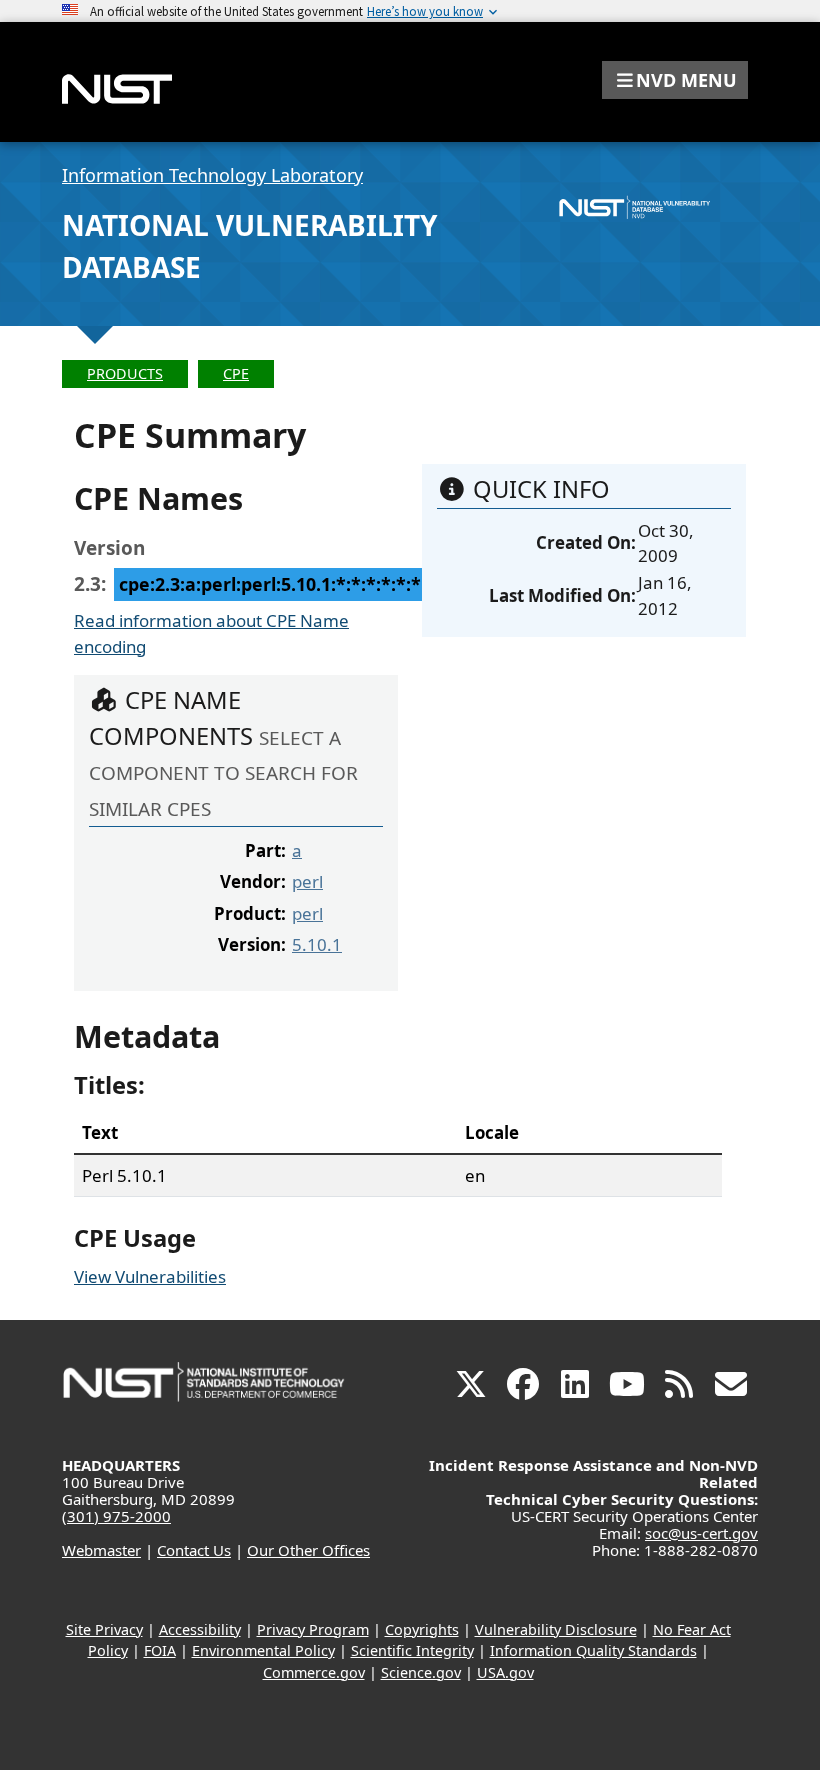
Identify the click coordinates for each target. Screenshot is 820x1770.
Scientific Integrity (412, 1650)
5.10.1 (317, 944)
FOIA (160, 1650)
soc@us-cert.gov (701, 1533)
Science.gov (421, 1672)
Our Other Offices (308, 1550)
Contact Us (194, 1550)
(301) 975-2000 (116, 1516)
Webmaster (101, 1550)
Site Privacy (104, 1629)
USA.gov (505, 1672)
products (125, 373)
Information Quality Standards (593, 1650)
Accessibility (200, 1629)
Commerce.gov (314, 1672)
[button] (675, 80)
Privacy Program (313, 1629)
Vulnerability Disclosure (556, 1629)
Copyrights (422, 1629)
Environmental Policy (263, 1650)
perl (307, 881)
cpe (236, 373)
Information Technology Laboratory (212, 175)
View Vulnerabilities (150, 1276)
